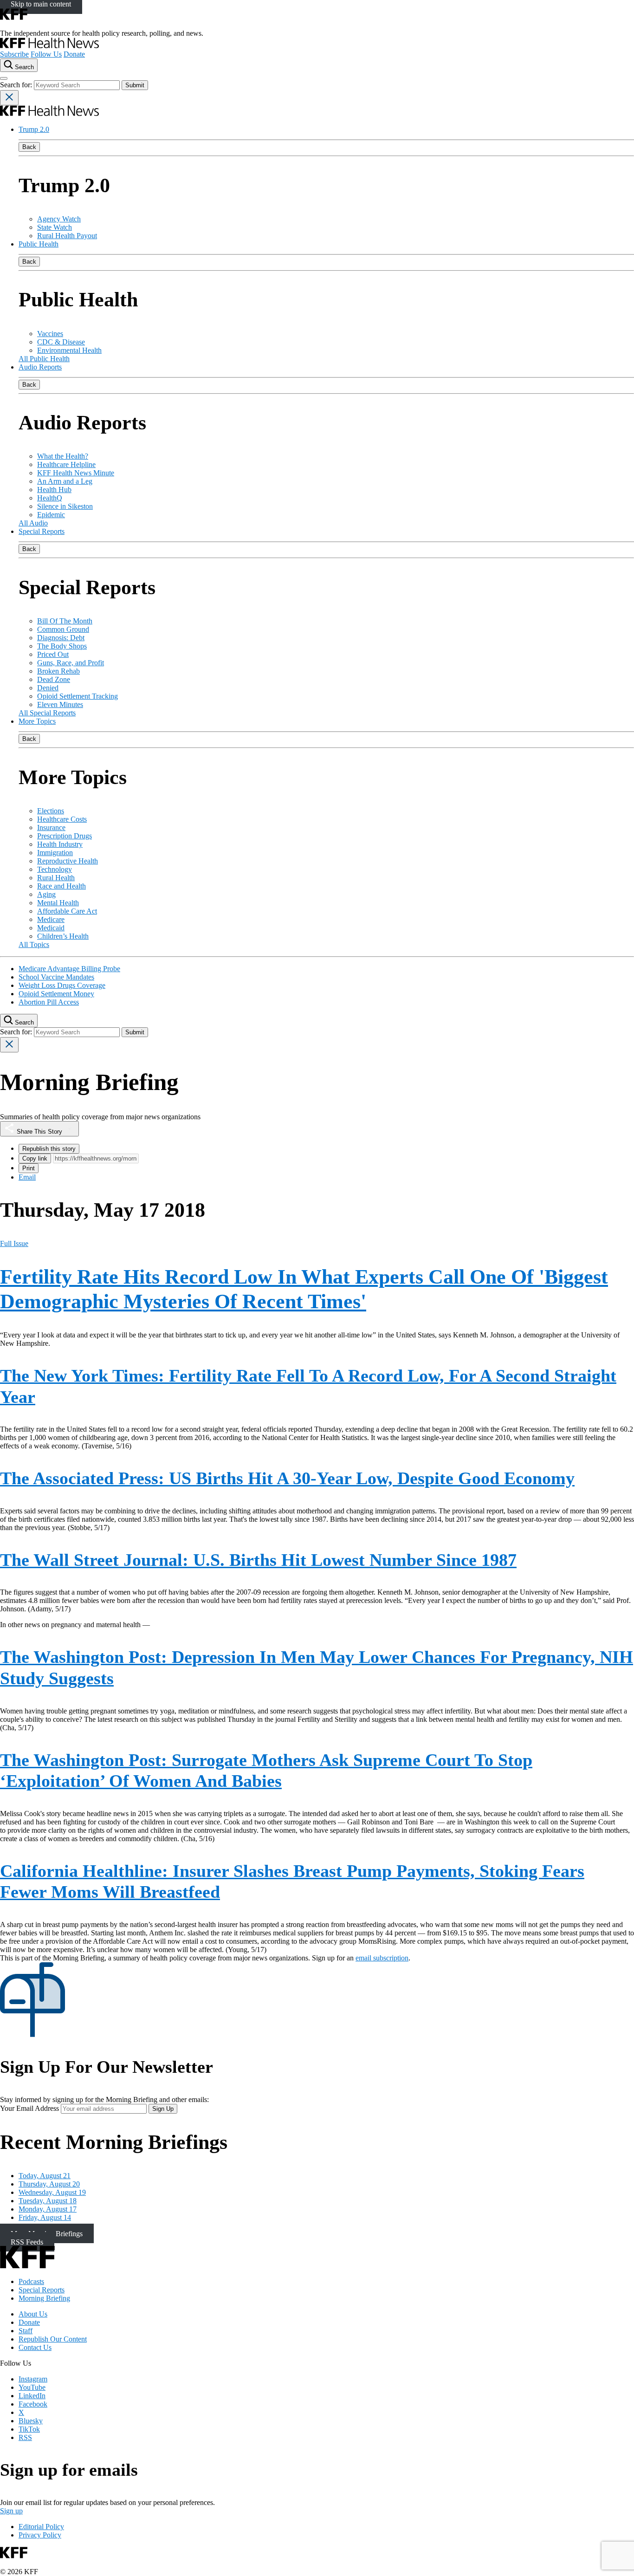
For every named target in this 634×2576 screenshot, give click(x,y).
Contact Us (35, 2347)
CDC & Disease (61, 342)
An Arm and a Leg (65, 481)
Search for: (17, 85)
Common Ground (63, 629)
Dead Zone (54, 679)
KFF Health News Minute (76, 473)
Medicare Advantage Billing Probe (69, 969)
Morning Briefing (44, 2298)
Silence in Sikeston (65, 506)
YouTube (32, 2387)
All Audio (33, 523)
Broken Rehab (58, 671)
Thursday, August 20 (49, 2184)
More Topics (37, 721)
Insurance (51, 827)
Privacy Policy (40, 2535)
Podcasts (31, 2281)
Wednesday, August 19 (52, 2192)
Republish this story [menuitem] (49, 1149)
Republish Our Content (53, 2339)
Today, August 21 (45, 2176)
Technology (55, 869)
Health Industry (60, 844)
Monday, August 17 (48, 2209)
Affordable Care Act (67, 911)
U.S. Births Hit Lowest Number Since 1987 (258, 1560)
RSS (25, 2437)
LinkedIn (32, 2396)
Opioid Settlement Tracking (78, 696)
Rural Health (56, 878)
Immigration (55, 853)
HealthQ (50, 498)
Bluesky (31, 2421)
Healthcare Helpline (66, 464)
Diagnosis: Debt (61, 638)
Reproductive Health (68, 861)
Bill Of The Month (65, 621)
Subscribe (14, 54)
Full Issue (14, 1243)
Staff (26, 2331)
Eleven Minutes (60, 704)
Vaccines (50, 334)
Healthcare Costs (62, 819)
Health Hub (54, 490)
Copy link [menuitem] (35, 1158)
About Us (33, 2314)
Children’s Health (63, 936)
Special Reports (42, 531)
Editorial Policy (41, 2527)
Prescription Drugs (65, 836)
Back (29, 147)
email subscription (382, 1958)
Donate (74, 54)
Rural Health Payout (67, 236)
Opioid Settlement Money (56, 994)
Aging (46, 894)
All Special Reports (47, 713)
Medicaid (51, 928)
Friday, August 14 (45, 2217)
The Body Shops (62, 646)
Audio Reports (40, 367)
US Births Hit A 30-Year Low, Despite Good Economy (287, 1478)
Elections (51, 811)
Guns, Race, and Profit (71, 663)
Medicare (51, 919)
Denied (48, 688)
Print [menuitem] (29, 1168)
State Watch (55, 227)
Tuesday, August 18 (48, 2201)
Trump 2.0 (34, 129)
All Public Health (44, 359)
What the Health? (63, 456)
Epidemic (51, 515)
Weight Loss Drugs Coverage (62, 985)
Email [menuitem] (27, 1177)
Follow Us (46, 54)
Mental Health (58, 903)
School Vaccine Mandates (56, 977)
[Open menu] (4, 78)
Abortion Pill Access (49, 1002)
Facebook (33, 2404)
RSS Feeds (27, 2242)
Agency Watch (59, 219)
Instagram (33, 2379)
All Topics (34, 944)
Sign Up (163, 2109)
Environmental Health (69, 350)
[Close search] (9, 98)
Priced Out (53, 654)
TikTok (29, 2429)
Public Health (39, 244)
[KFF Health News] (49, 46)
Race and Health (61, 886)
